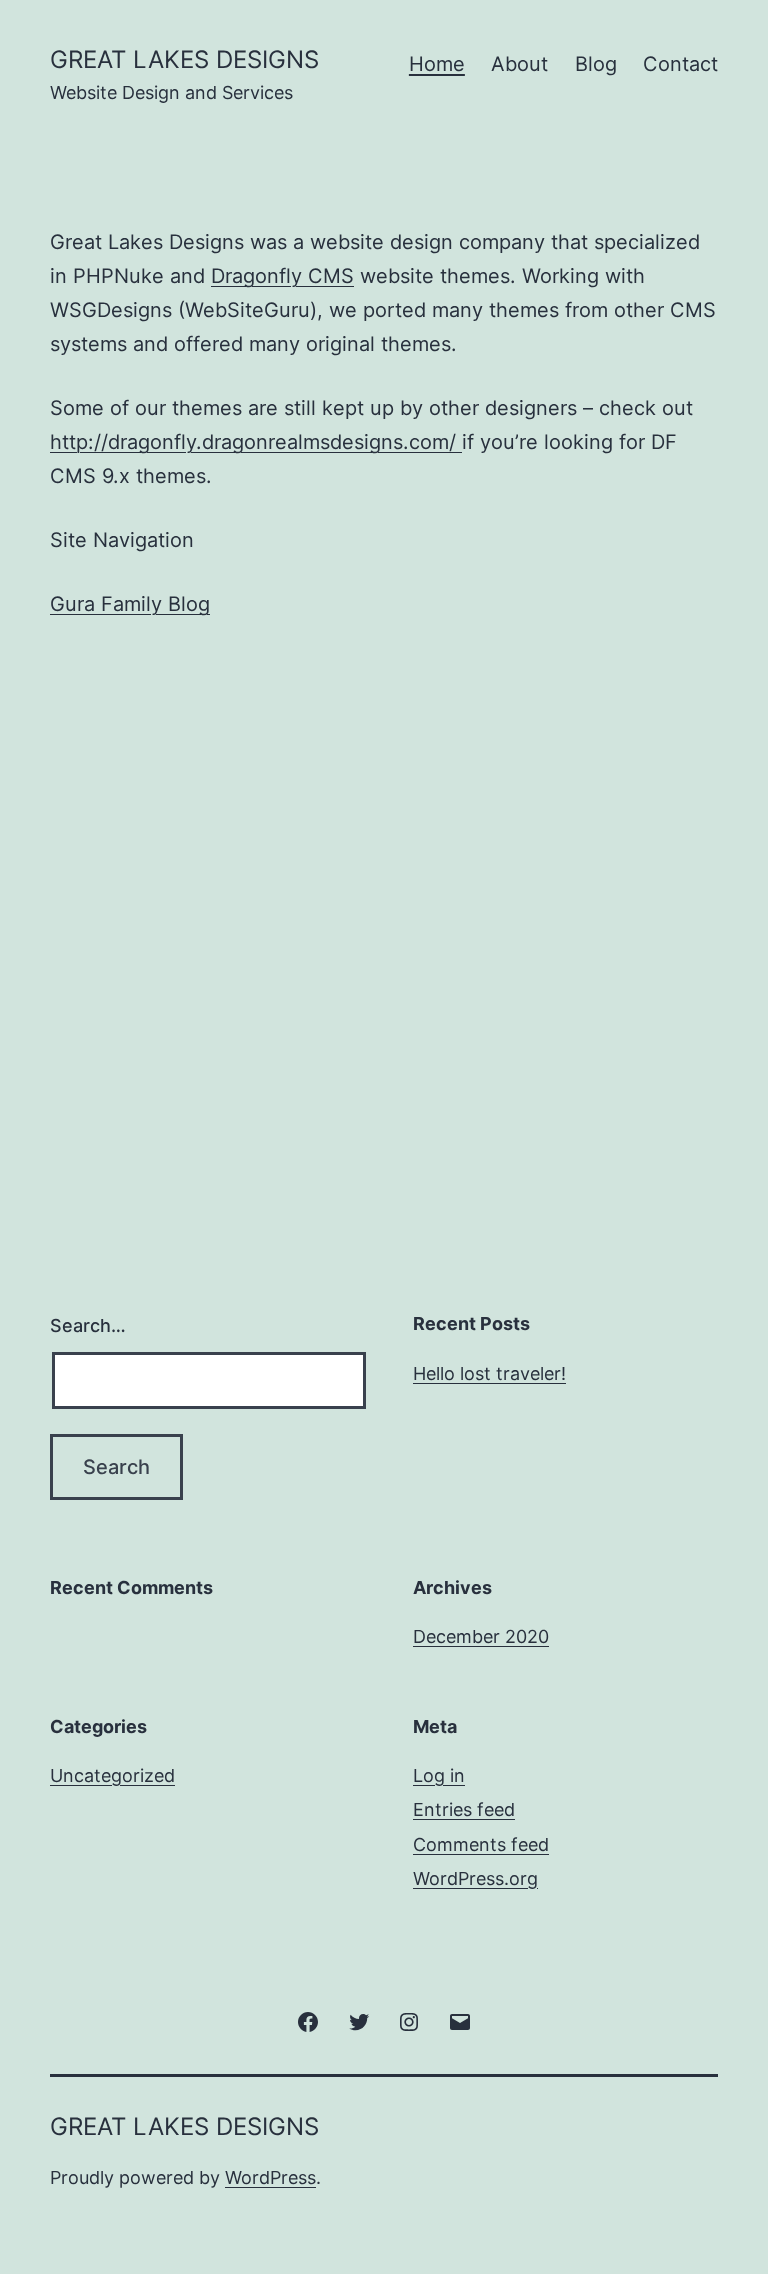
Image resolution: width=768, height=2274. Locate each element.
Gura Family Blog (130, 604)
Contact (680, 64)
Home (437, 64)
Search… (88, 1325)
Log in (439, 1775)
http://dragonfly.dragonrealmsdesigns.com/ (256, 442)
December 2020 (481, 1636)
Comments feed (481, 1844)
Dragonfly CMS (282, 276)
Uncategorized (112, 1775)
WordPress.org (475, 1878)
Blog (596, 64)
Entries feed (464, 1809)
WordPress (270, 2177)
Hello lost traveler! (489, 1373)
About (519, 64)
